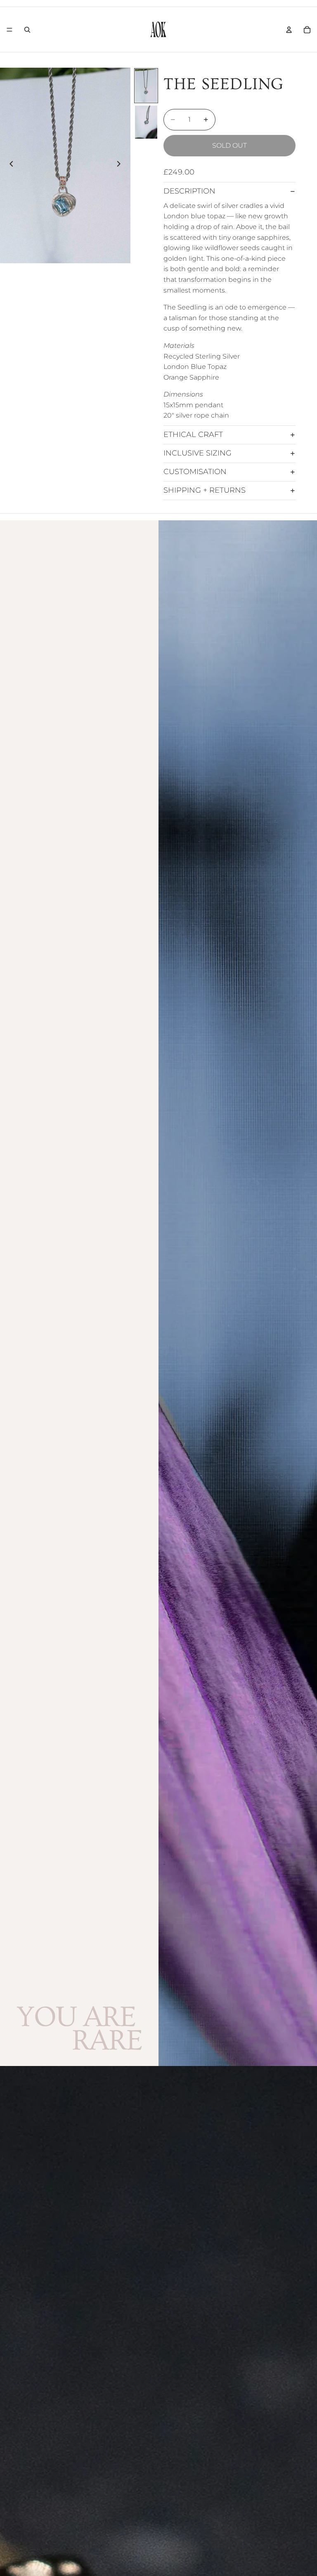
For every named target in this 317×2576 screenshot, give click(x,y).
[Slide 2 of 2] (146, 122)
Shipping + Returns (205, 490)
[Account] (289, 30)
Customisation (195, 472)
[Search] (27, 30)
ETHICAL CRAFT (193, 434)
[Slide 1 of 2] (146, 86)
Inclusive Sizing (198, 453)
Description (189, 191)
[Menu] (9, 30)
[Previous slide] (9, 165)
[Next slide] (121, 165)
